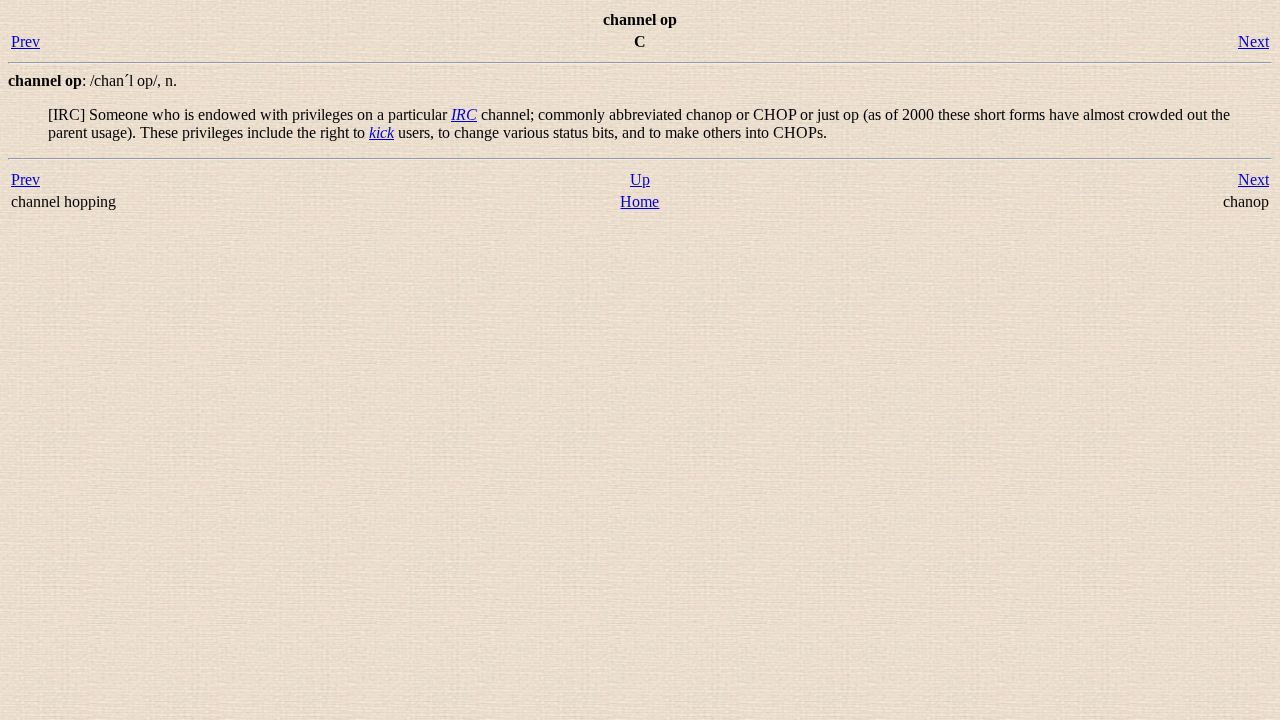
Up (640, 179)
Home (639, 201)
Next (1253, 41)
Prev (25, 41)
